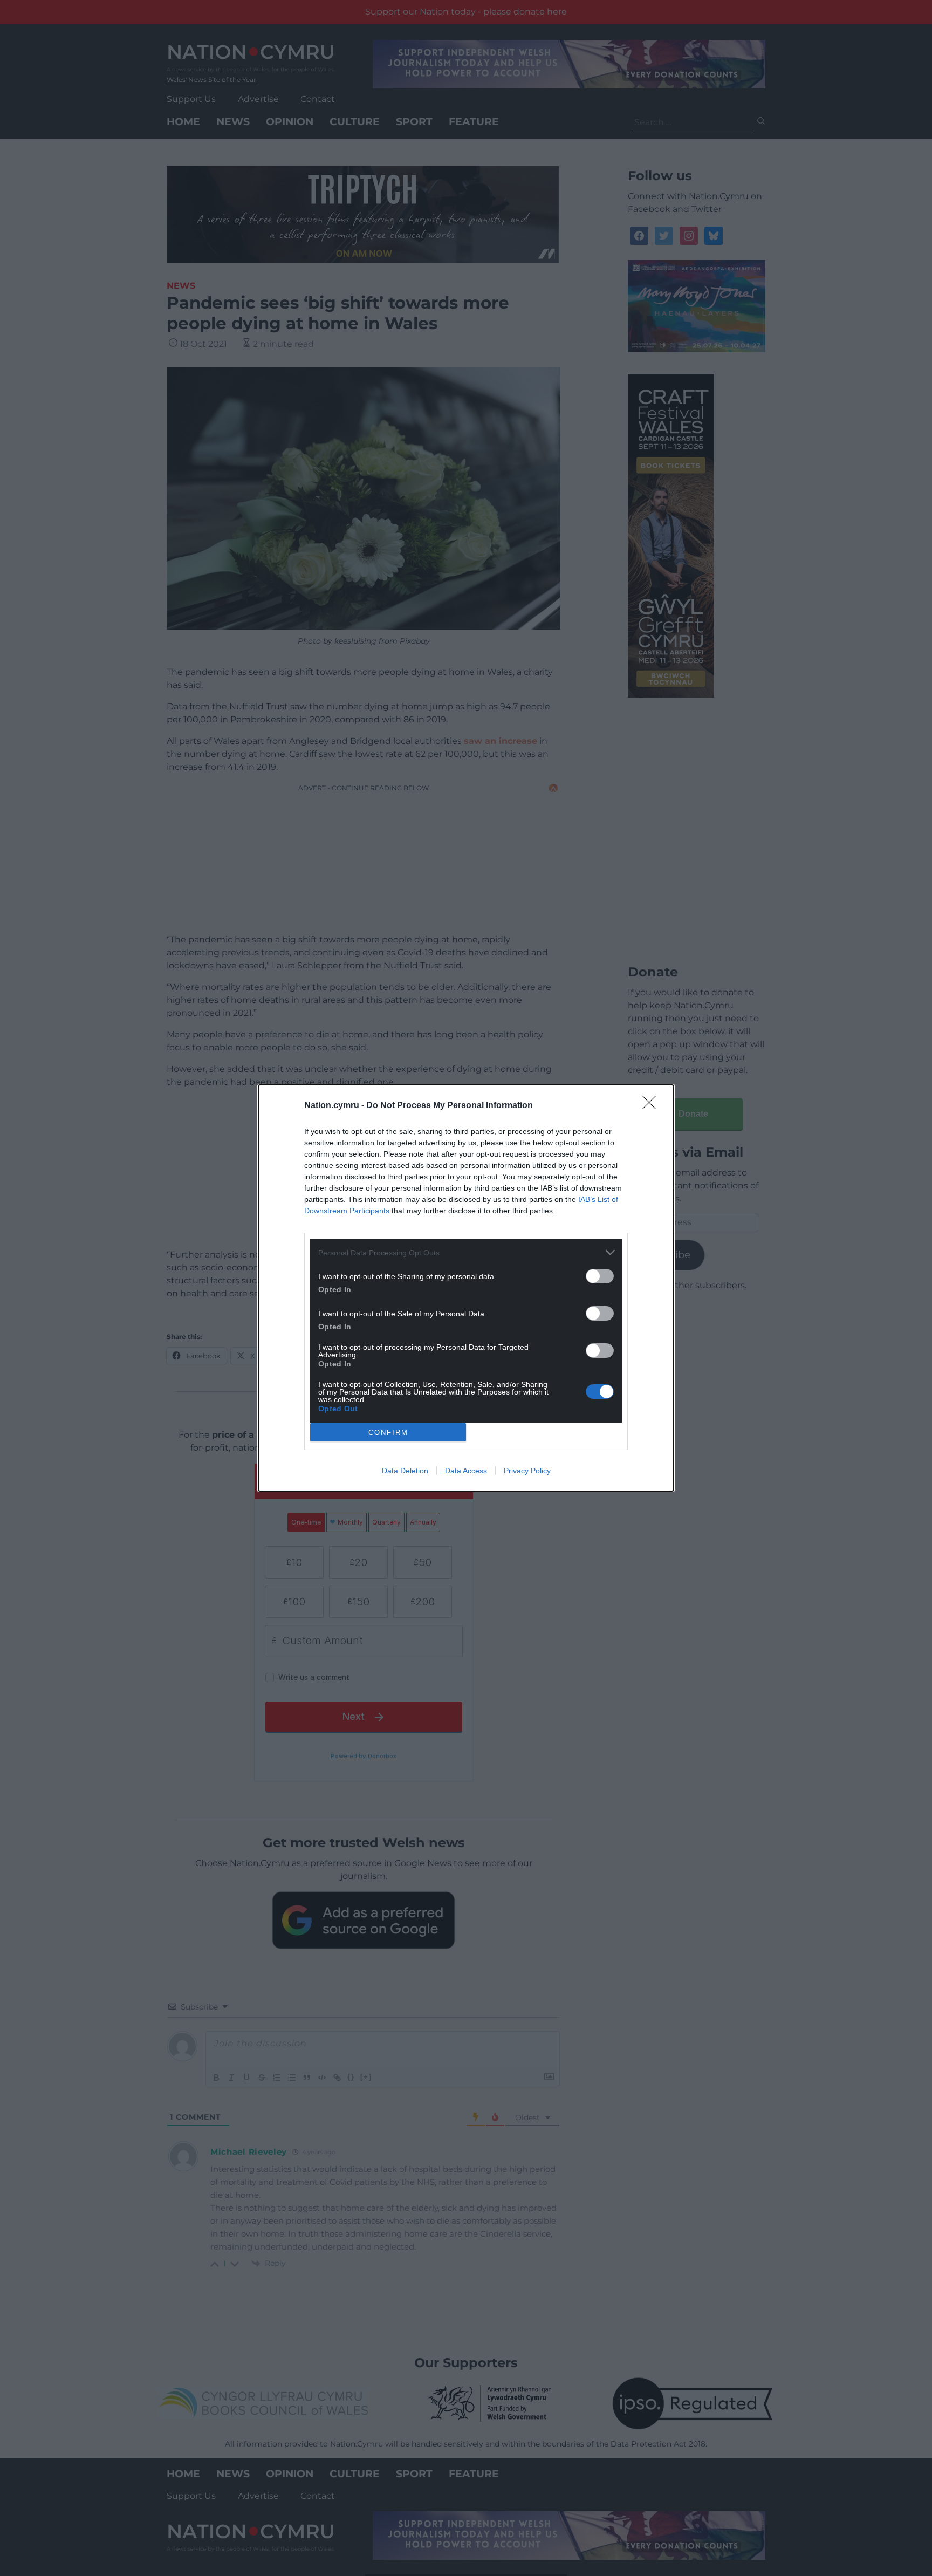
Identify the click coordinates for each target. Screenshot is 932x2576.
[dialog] (466, 1288)
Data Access (466, 1471)
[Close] (653, 1106)
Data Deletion (405, 1471)
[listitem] (466, 1252)
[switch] (600, 1276)
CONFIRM (388, 1433)
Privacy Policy (527, 1471)
